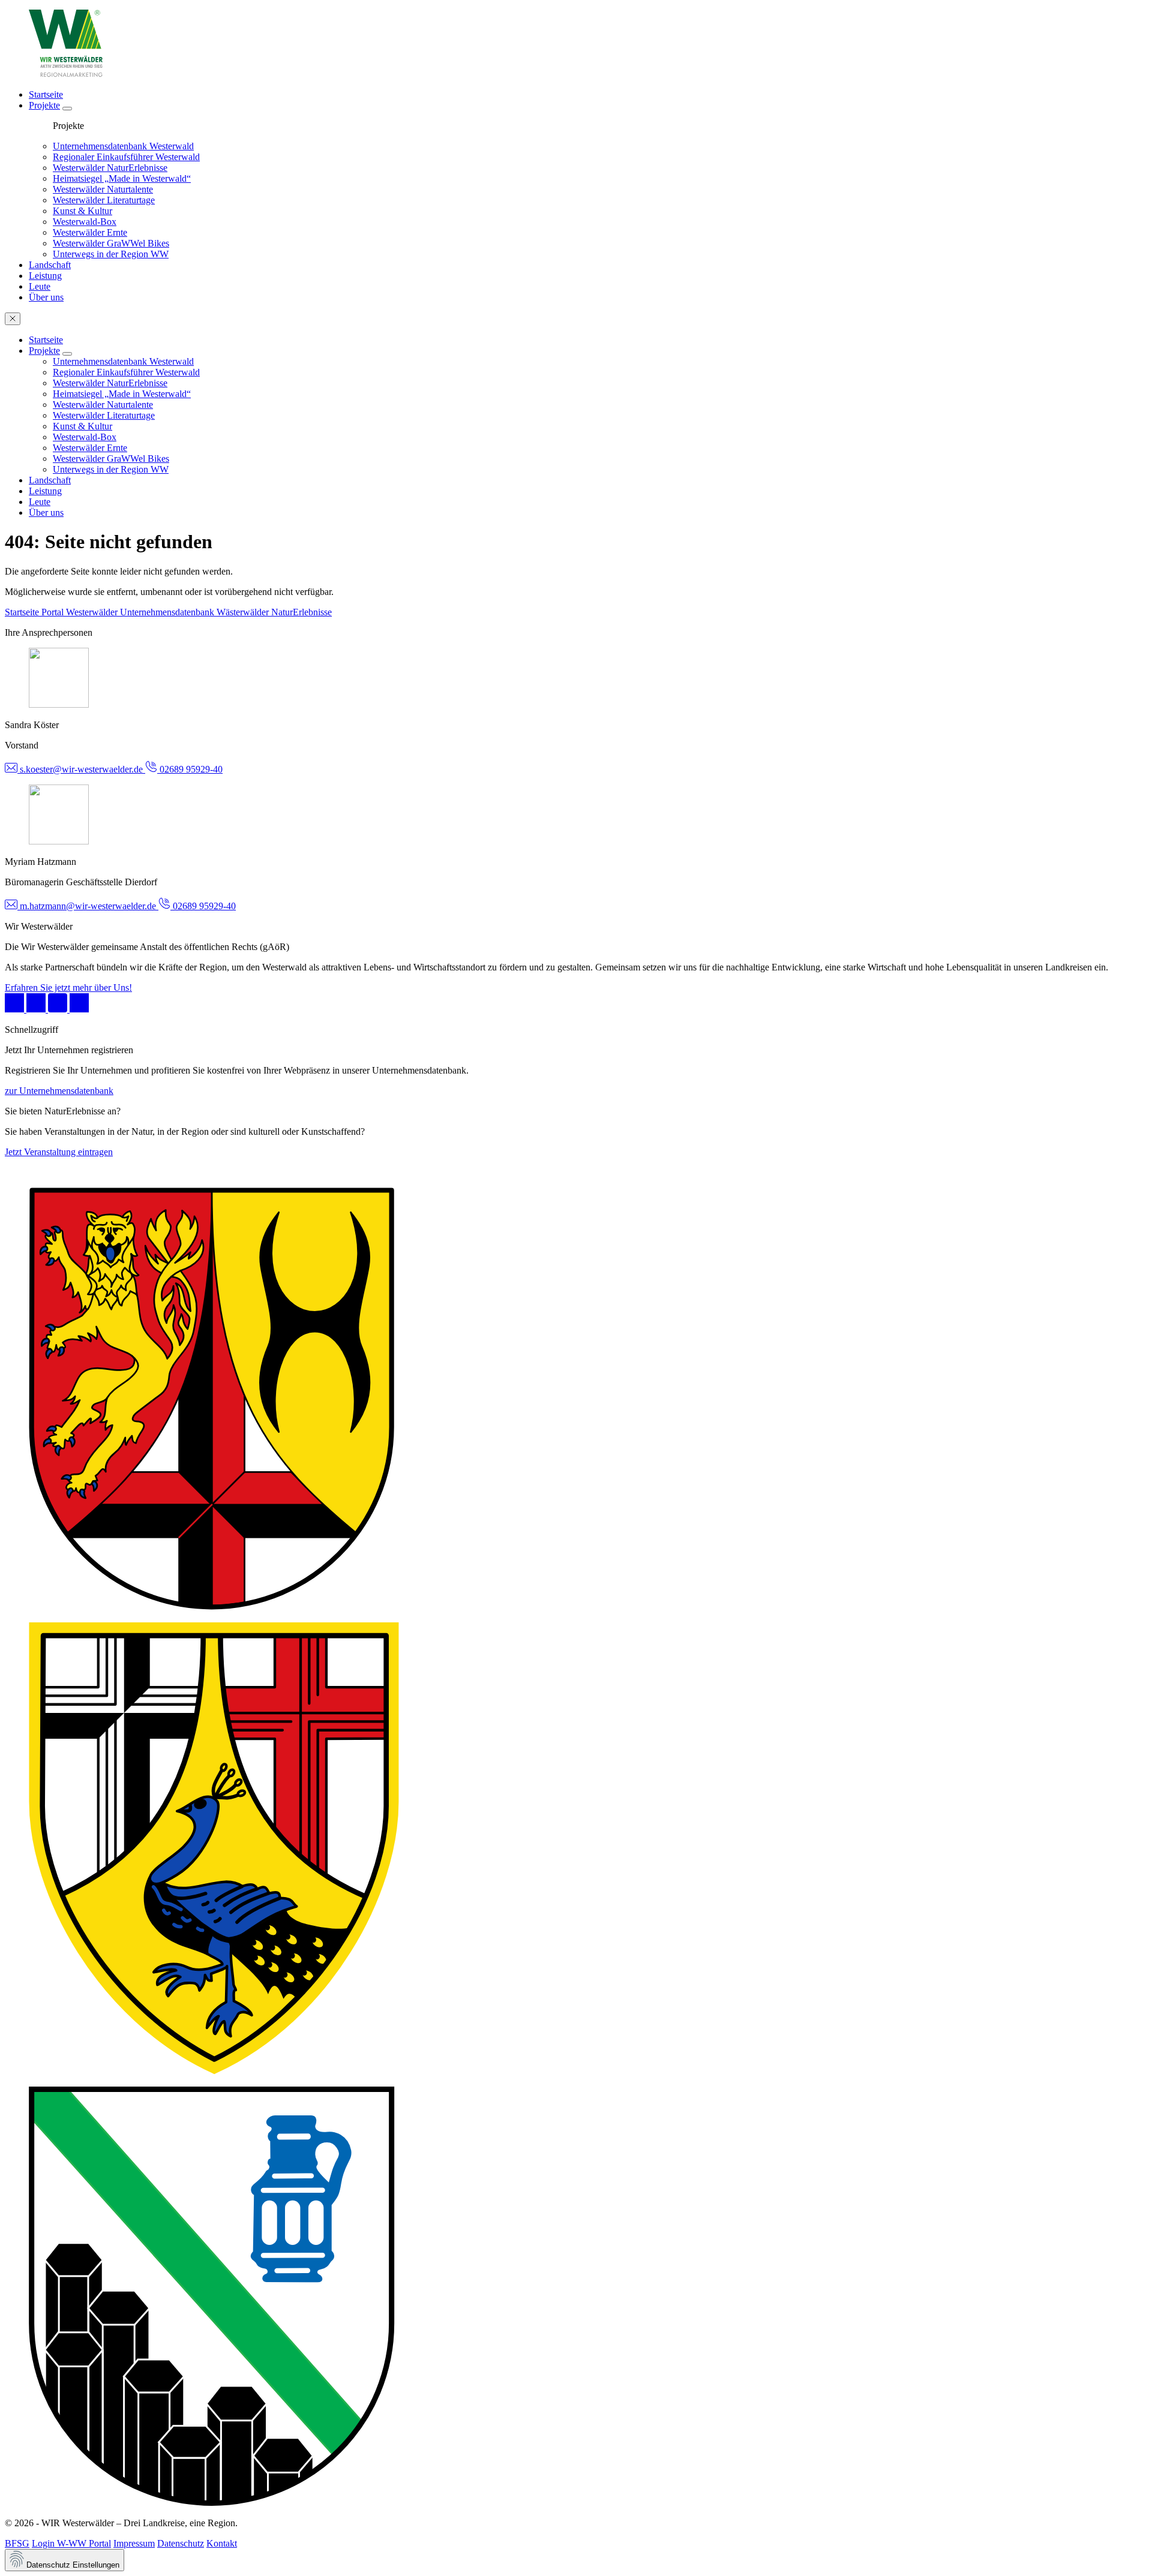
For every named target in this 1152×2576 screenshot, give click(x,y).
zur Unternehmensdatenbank (59, 1091)
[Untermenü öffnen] (67, 109)
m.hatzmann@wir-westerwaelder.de (88, 906)
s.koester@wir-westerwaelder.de (81, 769)
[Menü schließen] (13, 319)
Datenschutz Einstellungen (72, 2565)
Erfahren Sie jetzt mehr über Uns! (68, 988)
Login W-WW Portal (71, 2543)
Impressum (134, 2543)
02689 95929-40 (190, 769)
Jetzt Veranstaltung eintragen (59, 1152)
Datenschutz (181, 2543)
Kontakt (222, 2543)
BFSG (17, 2543)
